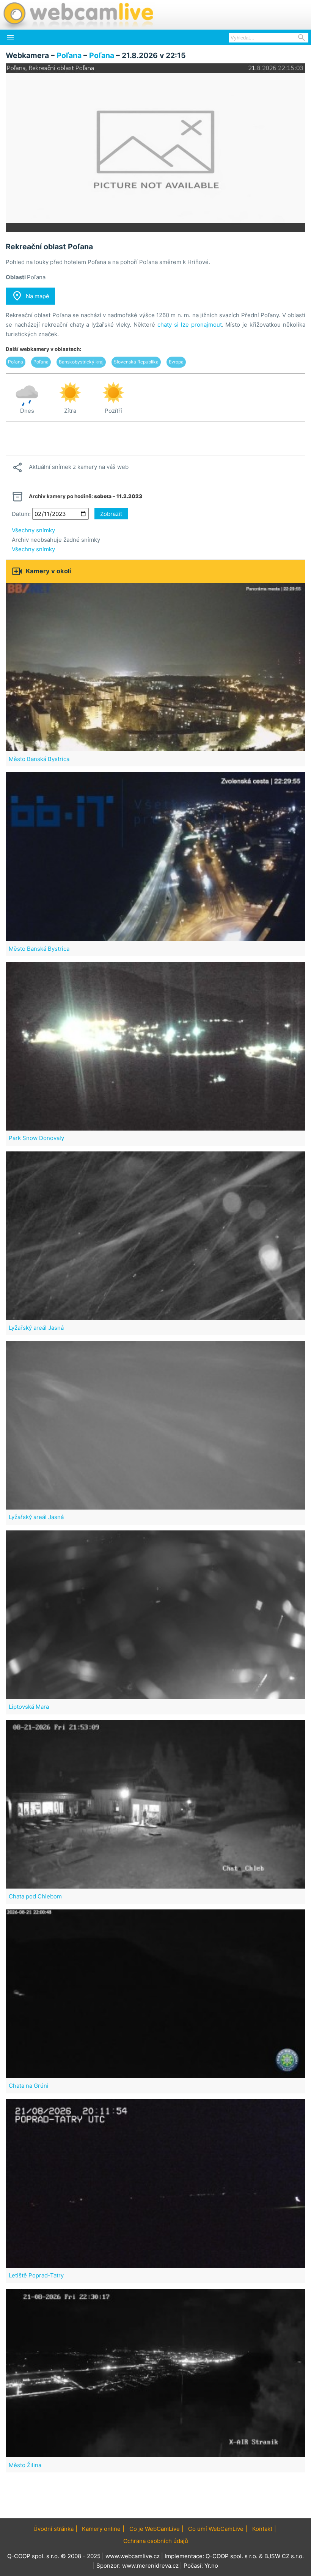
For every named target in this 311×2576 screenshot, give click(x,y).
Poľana (69, 55)
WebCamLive (78, 15)
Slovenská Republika (136, 362)
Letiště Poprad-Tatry (36, 2275)
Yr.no (211, 2566)
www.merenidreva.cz (150, 2566)
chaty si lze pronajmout (190, 325)
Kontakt (262, 2529)
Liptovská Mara (29, 1707)
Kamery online (101, 2529)
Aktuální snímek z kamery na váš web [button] (70, 467)
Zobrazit (111, 514)
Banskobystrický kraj (81, 362)
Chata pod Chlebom (35, 1896)
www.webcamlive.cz (133, 2556)
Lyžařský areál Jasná (36, 1328)
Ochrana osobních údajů (156, 2541)
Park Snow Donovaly (36, 1138)
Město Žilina (25, 2465)
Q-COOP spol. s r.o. (232, 2556)
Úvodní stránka (53, 2529)
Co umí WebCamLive (216, 2529)
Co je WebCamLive (155, 2529)
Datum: (21, 514)
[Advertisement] (155, 439)
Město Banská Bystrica (39, 759)
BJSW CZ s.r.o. (284, 2556)
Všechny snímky (33, 530)
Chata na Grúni (29, 2086)
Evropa (176, 362)
